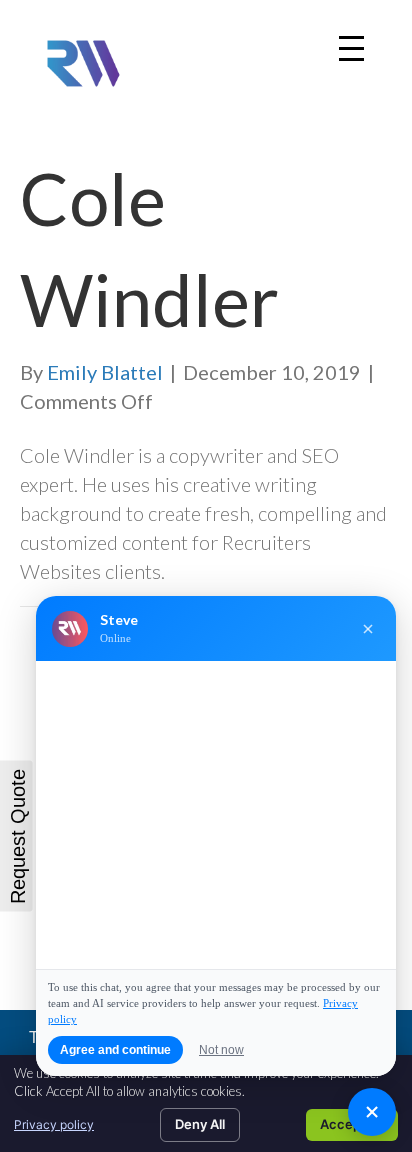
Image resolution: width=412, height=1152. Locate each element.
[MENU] (351, 48)
